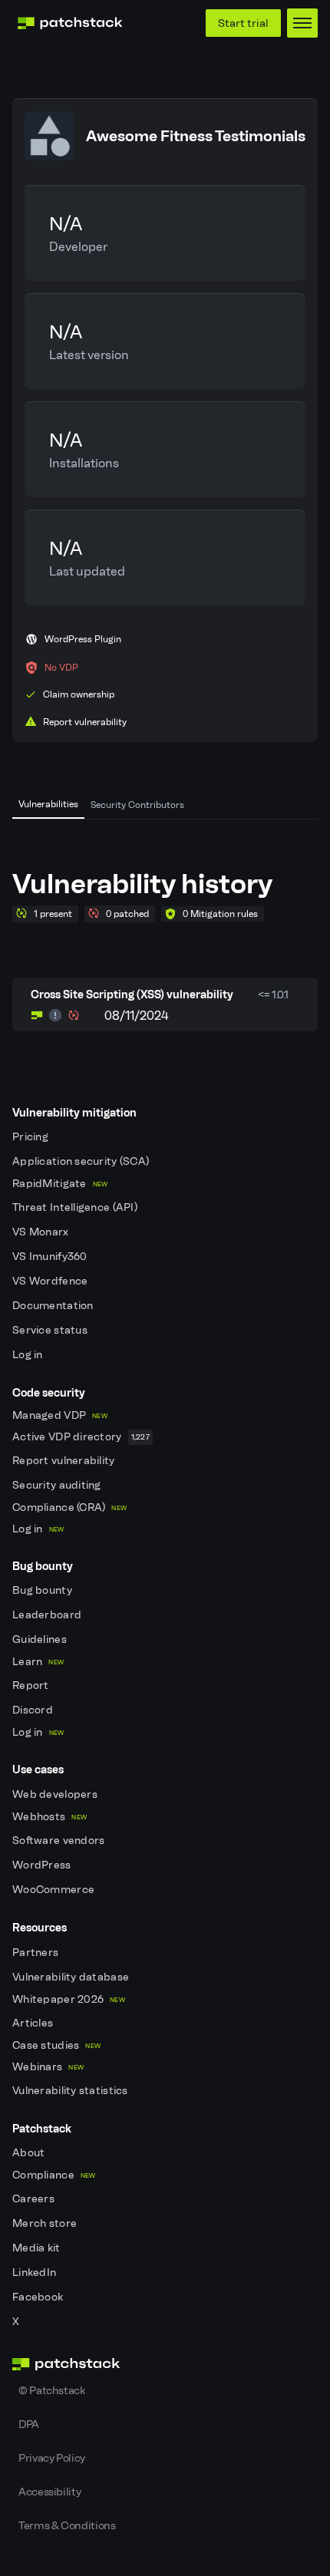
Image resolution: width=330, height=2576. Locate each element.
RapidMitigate (60, 1184)
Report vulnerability (65, 1461)
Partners (37, 1953)
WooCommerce (54, 1890)
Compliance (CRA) (69, 1507)
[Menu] (302, 23)
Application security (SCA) (82, 1161)
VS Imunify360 (51, 1257)
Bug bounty (43, 1590)
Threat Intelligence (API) (76, 1207)
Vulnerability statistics (71, 2091)
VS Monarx (42, 1232)
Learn (38, 1662)
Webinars (48, 2067)
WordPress (43, 1865)
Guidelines (41, 1639)
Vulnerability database (72, 1977)
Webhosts (49, 1817)
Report (32, 1685)
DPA (29, 2424)
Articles (34, 2023)
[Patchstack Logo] (70, 23)
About (30, 2153)
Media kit (38, 2248)
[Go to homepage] (165, 2364)
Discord (34, 1710)
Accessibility (49, 2492)
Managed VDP (60, 1415)
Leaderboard (48, 1615)
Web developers (56, 1794)
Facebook (39, 2297)
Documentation (54, 1306)
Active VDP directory (81, 1437)
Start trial (243, 23)
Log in (29, 1355)
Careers (35, 2199)
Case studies (56, 2045)
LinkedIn (36, 2273)
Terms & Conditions (67, 2525)
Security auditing (58, 1485)
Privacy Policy (52, 2458)
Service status (51, 1330)
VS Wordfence (51, 1281)
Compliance (54, 2175)
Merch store (46, 2223)
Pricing (31, 1137)
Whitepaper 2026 (69, 1999)
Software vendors (60, 1840)
